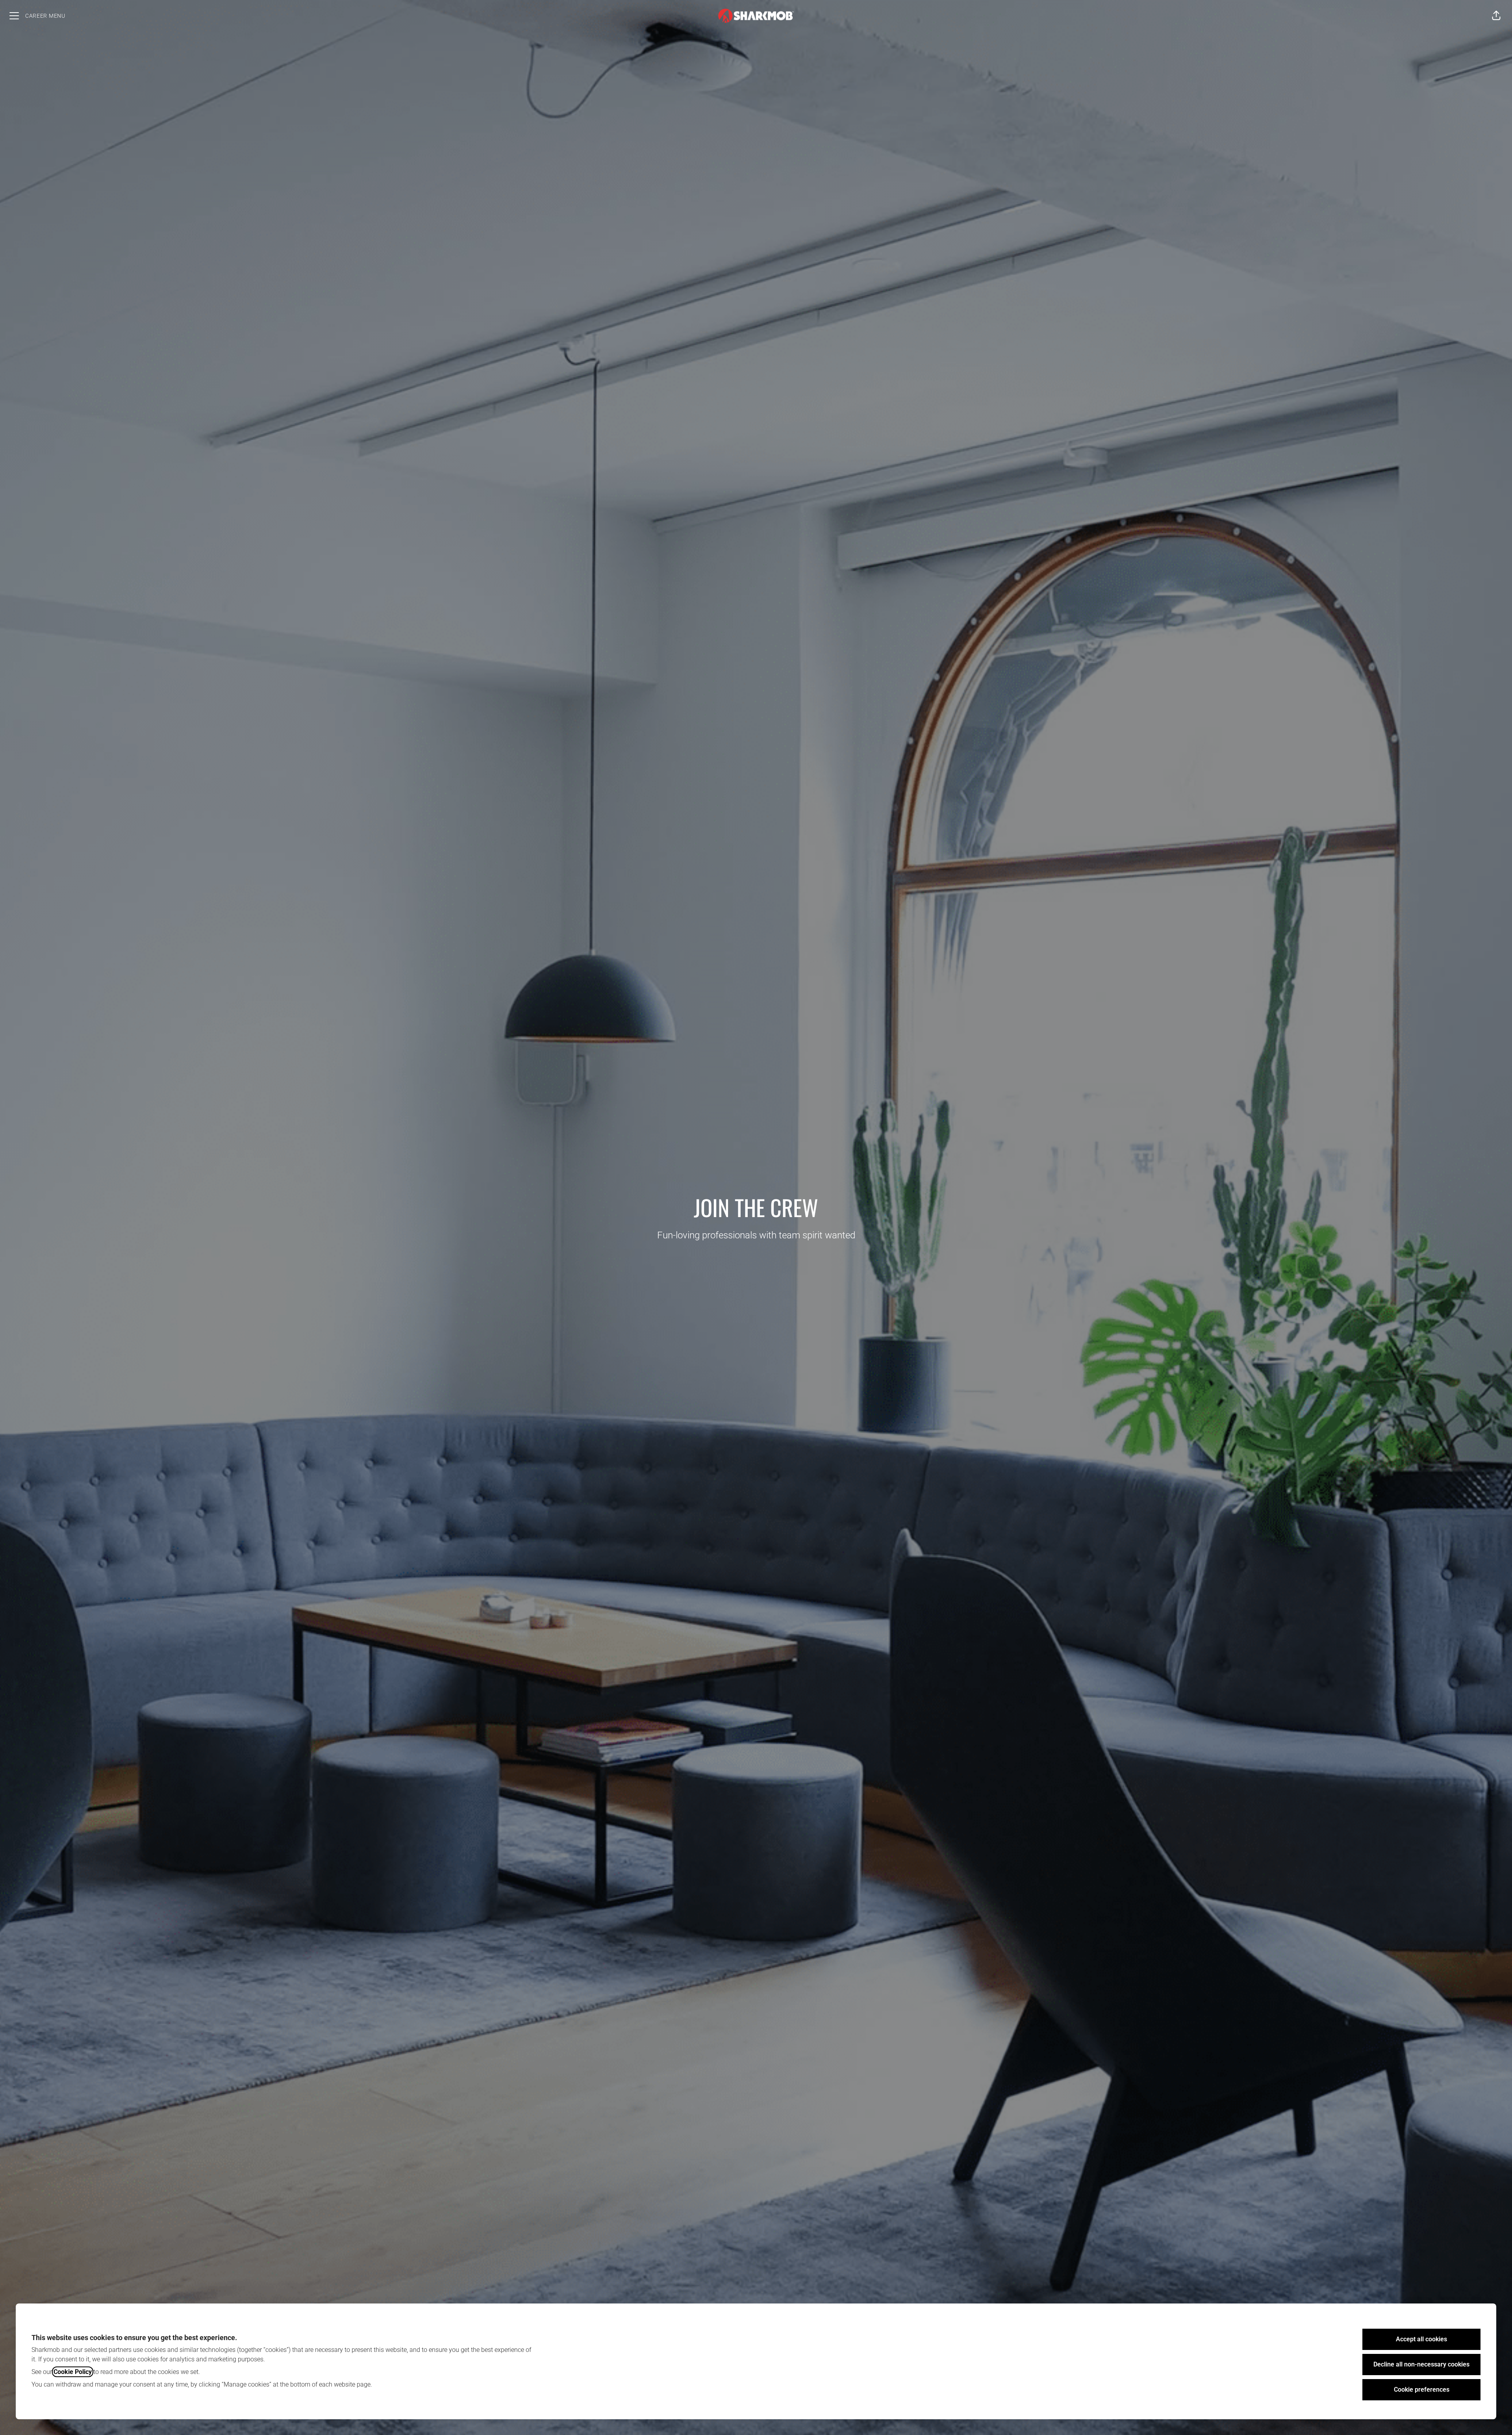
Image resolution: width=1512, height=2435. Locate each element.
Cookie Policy (73, 2372)
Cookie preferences (1422, 2390)
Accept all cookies (1421, 2339)
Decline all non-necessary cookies (1421, 2364)
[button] (1496, 16)
